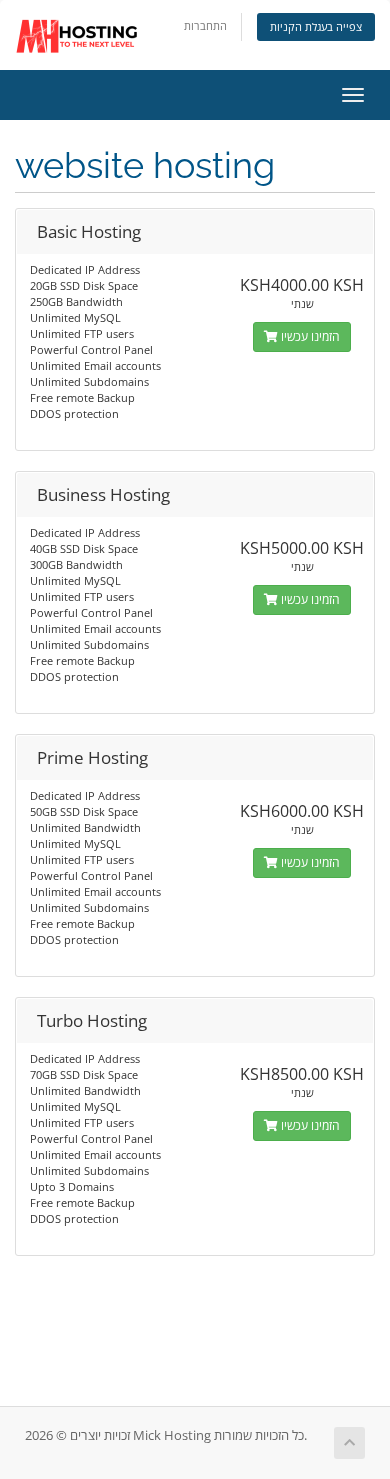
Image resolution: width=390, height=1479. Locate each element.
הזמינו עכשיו (309, 336)
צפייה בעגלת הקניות (316, 26)
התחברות (205, 25)
